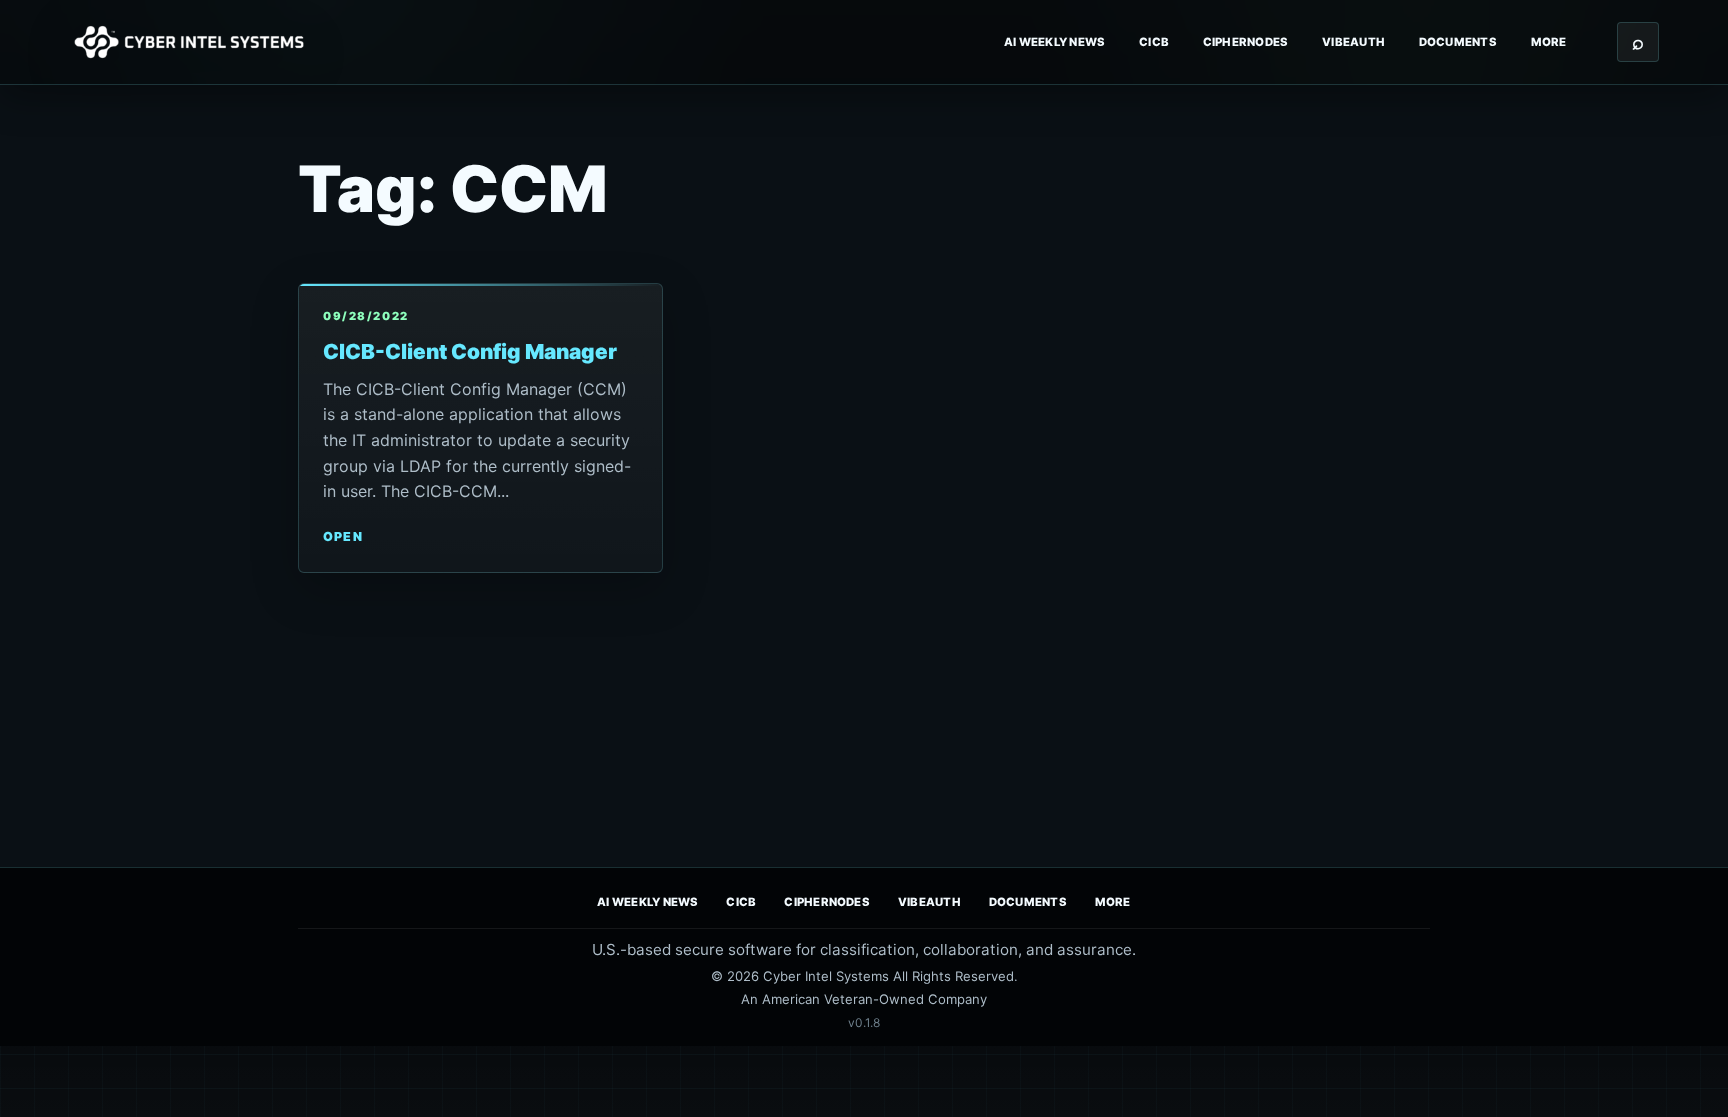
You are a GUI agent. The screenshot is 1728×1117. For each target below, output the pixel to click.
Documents (1458, 42)
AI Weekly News (1054, 42)
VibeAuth (1353, 42)
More (1549, 42)
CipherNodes (1246, 42)
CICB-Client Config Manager (470, 351)
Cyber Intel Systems (826, 976)
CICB (1154, 42)
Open (343, 536)
